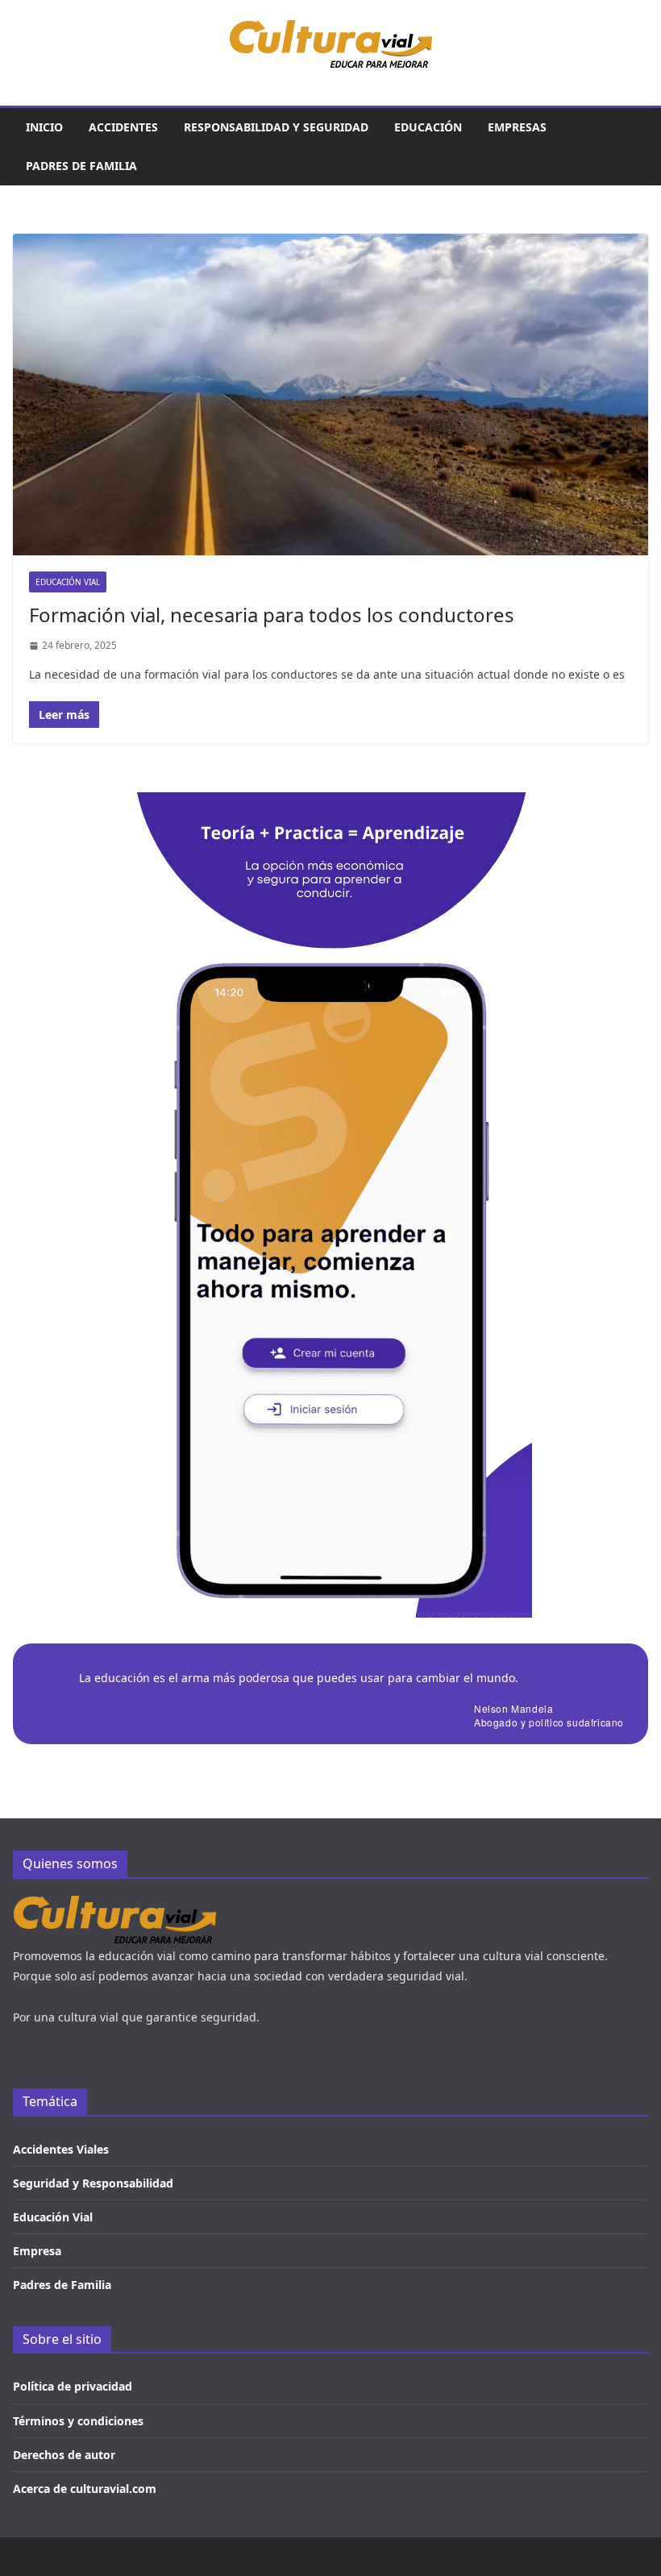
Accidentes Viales (61, 2149)
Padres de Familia (62, 2285)
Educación (428, 127)
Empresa (37, 2251)
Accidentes (123, 127)
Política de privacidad (73, 2386)
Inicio (44, 127)
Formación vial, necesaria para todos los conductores (272, 615)
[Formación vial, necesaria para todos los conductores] (330, 395)
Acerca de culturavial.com (85, 2489)
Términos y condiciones (78, 2421)
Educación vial (68, 582)
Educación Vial (53, 2217)
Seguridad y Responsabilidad (93, 2183)
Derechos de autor (64, 2455)
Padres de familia (81, 166)
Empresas (517, 127)
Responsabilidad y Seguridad (276, 127)
